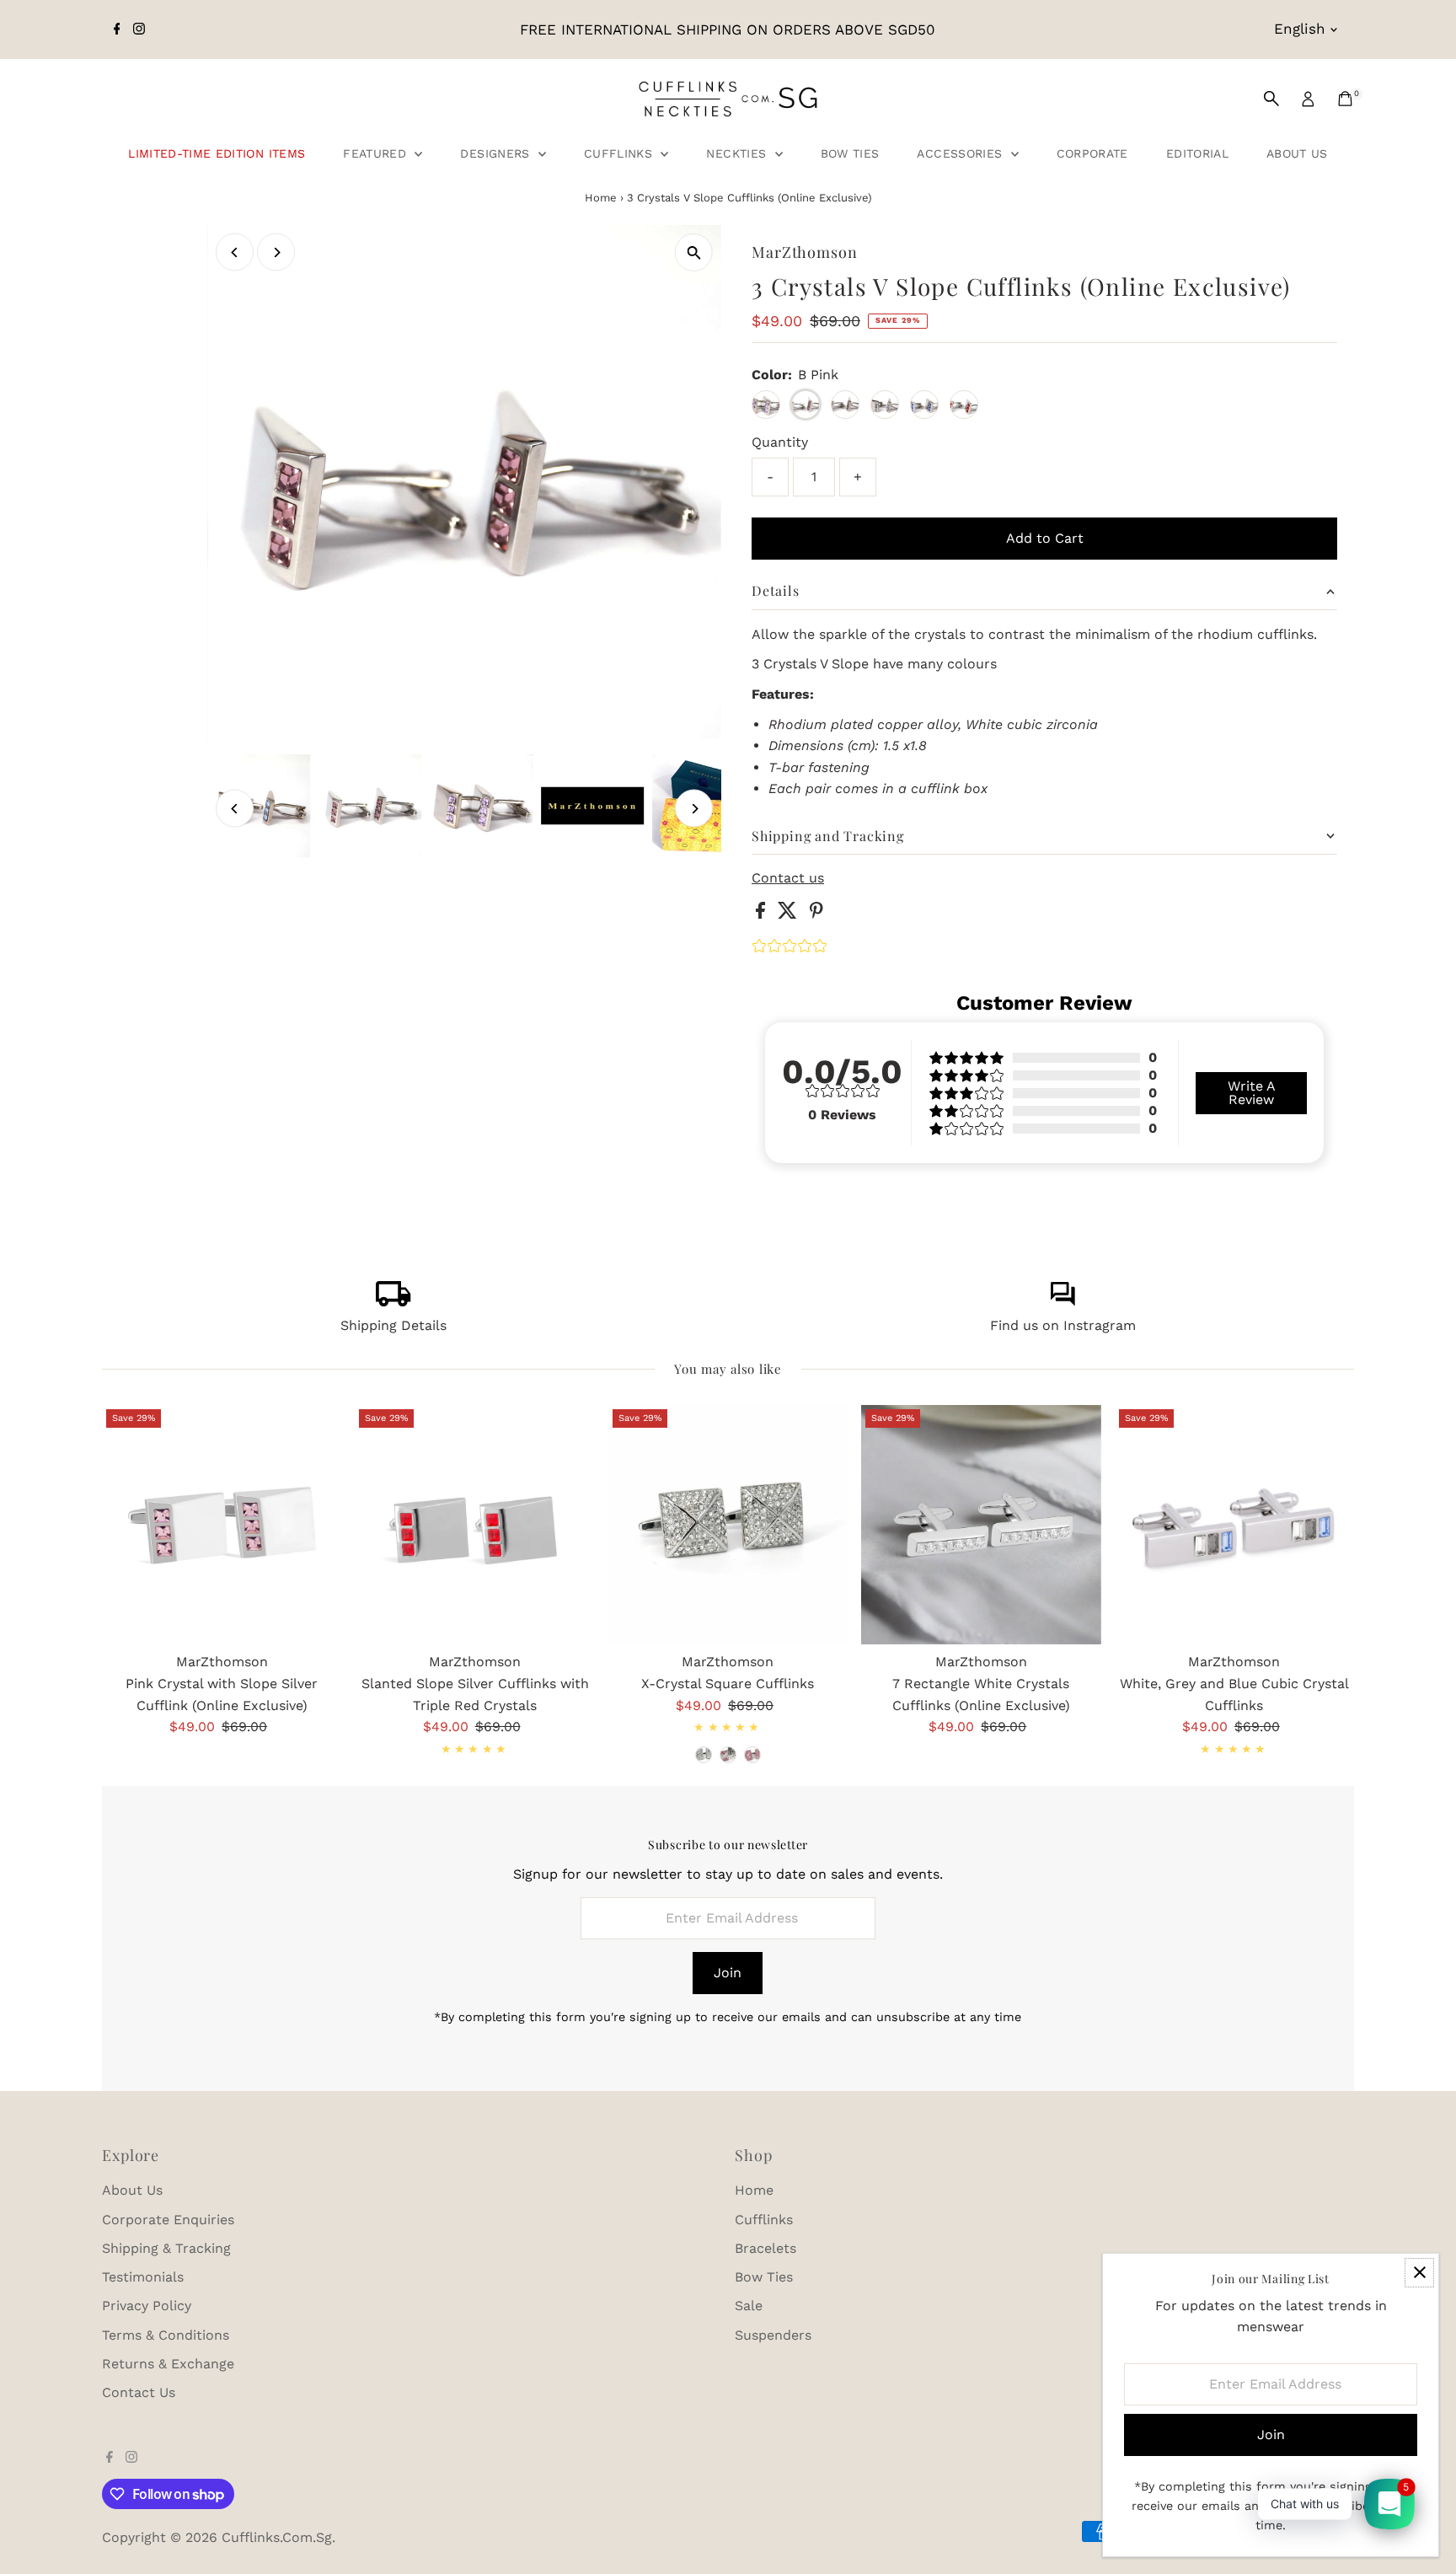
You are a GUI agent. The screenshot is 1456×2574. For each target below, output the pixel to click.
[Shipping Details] (393, 1302)
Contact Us (139, 2392)
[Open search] (1271, 99)
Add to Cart (1045, 538)
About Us (1297, 153)
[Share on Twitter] (790, 914)
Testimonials (143, 2277)
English (1300, 29)
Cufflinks (621, 153)
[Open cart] (1345, 99)
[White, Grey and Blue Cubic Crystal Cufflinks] (1234, 1525)
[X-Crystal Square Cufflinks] (728, 1525)
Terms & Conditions (166, 2335)
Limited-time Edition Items (217, 153)
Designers (497, 153)
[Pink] (752, 1755)
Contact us (788, 878)
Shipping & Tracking (166, 2248)
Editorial (1197, 153)
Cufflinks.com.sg (277, 2537)
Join (728, 1973)
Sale (749, 2306)
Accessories (961, 153)
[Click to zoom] (694, 252)
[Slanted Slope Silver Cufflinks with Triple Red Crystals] (474, 1525)
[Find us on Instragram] (1063, 1302)
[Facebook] (117, 29)
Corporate (1092, 153)
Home (601, 198)
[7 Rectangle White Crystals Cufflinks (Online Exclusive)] (981, 1525)
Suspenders (773, 2335)
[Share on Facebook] (763, 914)
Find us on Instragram (1063, 1325)
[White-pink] (728, 1755)
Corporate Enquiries (168, 2220)
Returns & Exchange (168, 2364)
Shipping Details (393, 1325)
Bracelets (765, 2248)
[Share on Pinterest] (816, 914)
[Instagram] (139, 29)
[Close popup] (1419, 2273)
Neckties (738, 153)
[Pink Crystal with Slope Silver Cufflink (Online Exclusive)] (222, 1525)
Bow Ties (850, 153)
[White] (704, 1755)
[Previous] (235, 252)
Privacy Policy (147, 2306)
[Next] (276, 252)
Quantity (780, 442)
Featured (377, 153)
